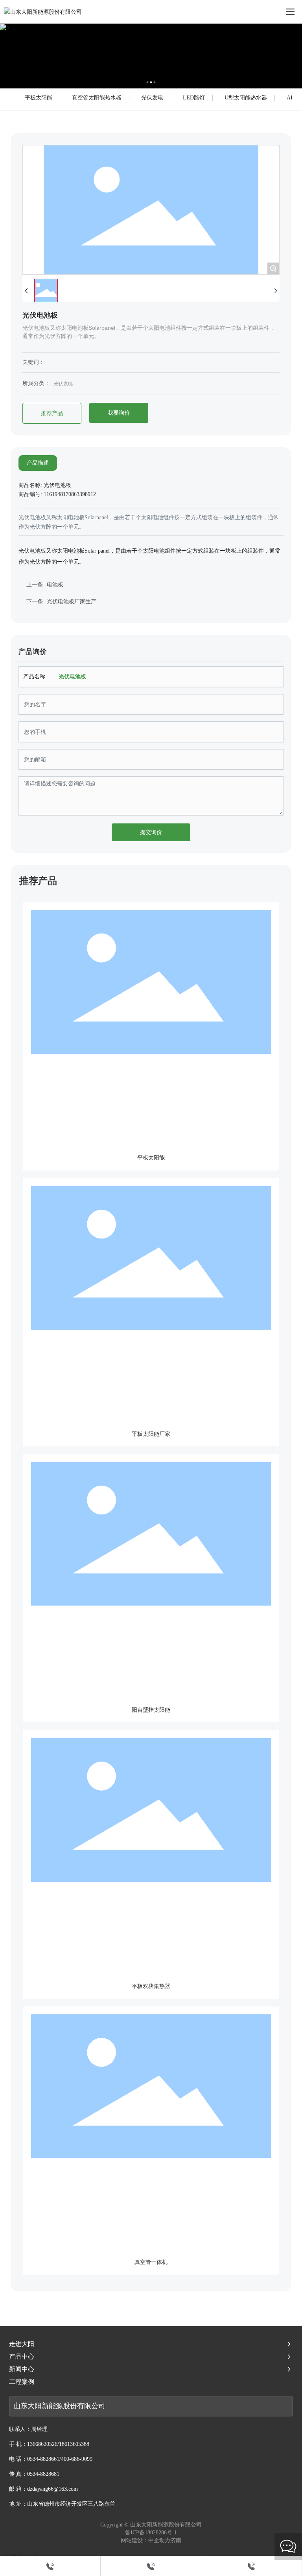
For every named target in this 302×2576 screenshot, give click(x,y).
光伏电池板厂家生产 (72, 602)
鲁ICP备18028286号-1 (151, 2533)
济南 (176, 2540)
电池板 (55, 585)
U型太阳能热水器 (246, 98)
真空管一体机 (151, 2262)
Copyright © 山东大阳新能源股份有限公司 (151, 2525)
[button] (148, 82)
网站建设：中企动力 (145, 2540)
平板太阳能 (39, 98)
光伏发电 (152, 98)
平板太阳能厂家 (151, 1434)
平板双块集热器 (151, 1986)
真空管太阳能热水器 (97, 98)
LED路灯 (194, 98)
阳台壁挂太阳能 (151, 1710)
